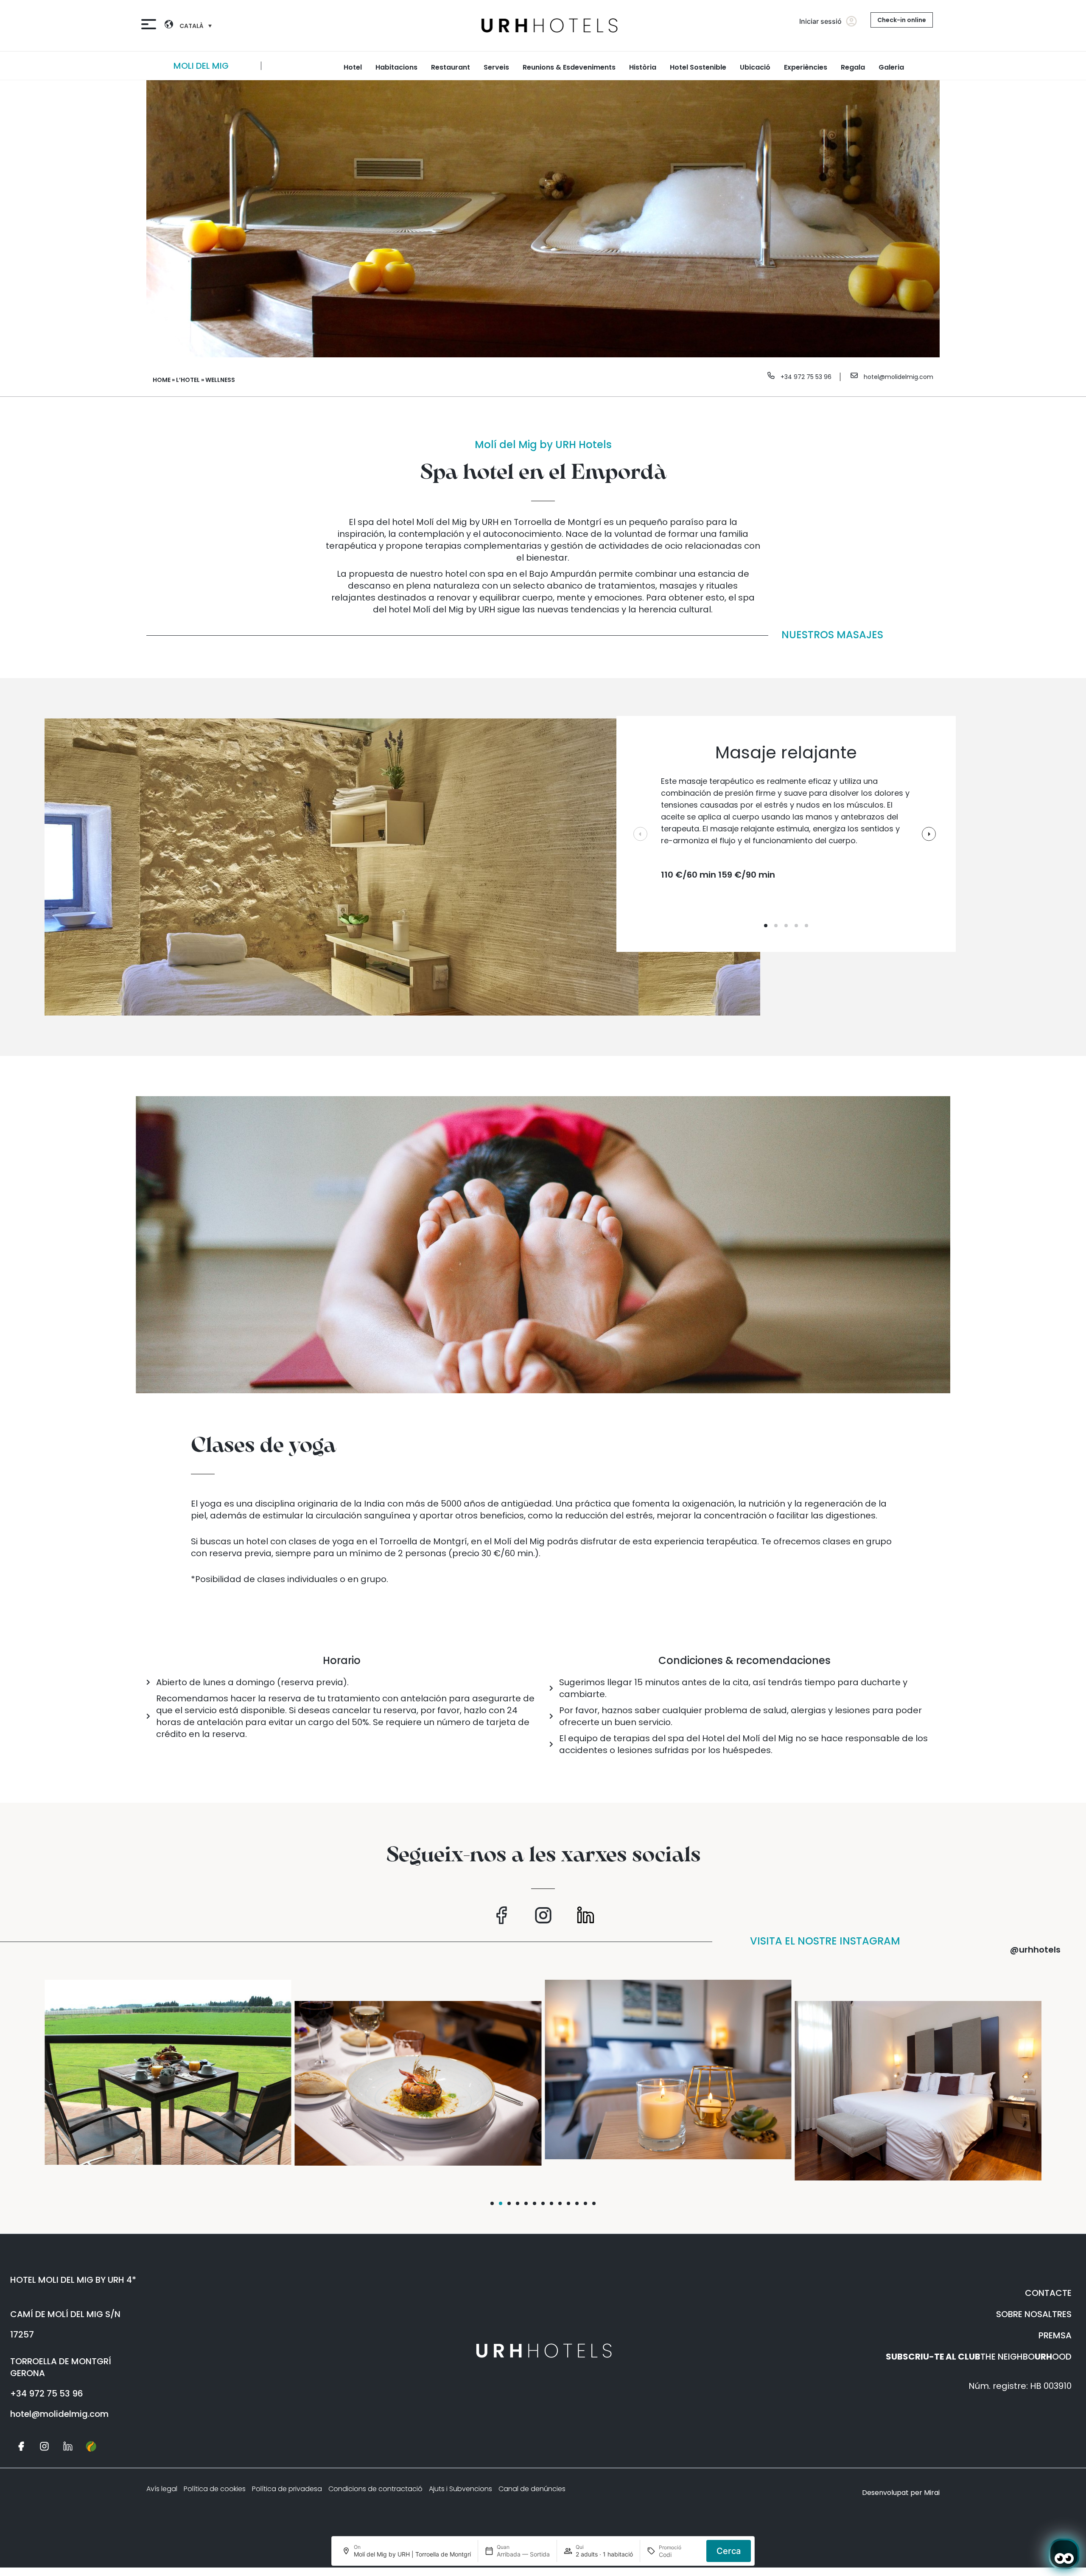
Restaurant (451, 67)
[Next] (959, 66)
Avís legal (162, 2489)
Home (162, 380)
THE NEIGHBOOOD (979, 2357)
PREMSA (1055, 2335)
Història (643, 67)
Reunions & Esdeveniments (569, 67)
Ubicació (755, 67)
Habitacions (396, 67)
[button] (492, 2203)
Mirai (932, 2493)
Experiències (806, 67)
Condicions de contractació (375, 2489)
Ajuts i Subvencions (460, 2489)
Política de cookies (215, 2489)
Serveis (496, 67)
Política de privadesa (287, 2489)
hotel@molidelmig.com (898, 377)
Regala (853, 67)
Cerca (729, 2551)
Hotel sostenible (698, 67)
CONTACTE (1048, 2293)
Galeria (891, 67)
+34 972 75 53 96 (806, 377)
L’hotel (188, 380)
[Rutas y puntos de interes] (91, 2441)
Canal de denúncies (532, 2489)
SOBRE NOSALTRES (1034, 2314)
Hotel (353, 67)
